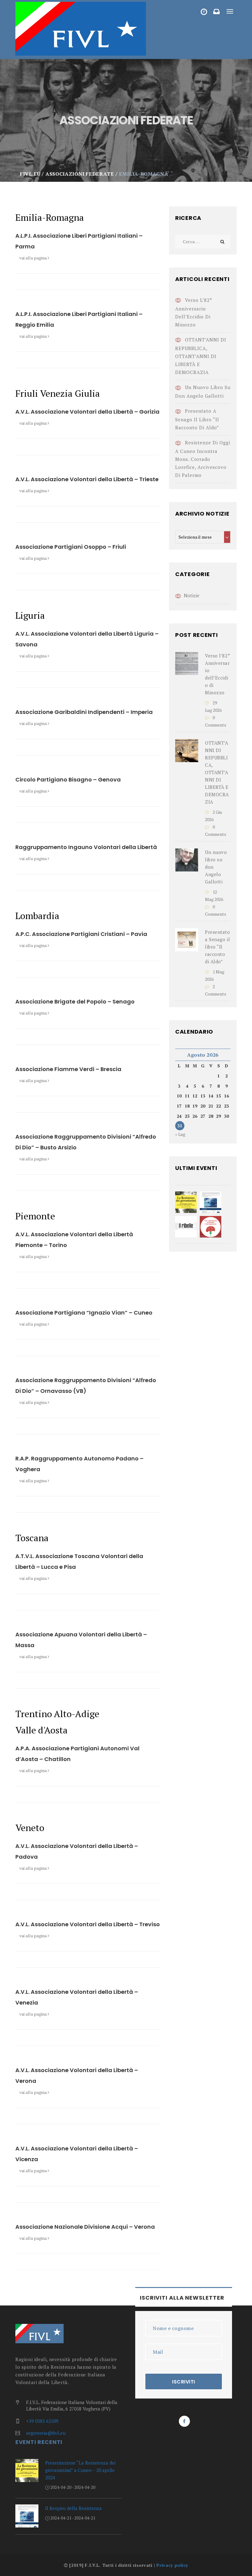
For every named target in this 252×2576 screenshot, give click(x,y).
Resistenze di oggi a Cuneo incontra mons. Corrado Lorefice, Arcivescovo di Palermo (203, 459)
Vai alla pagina (33, 258)
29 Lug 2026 (213, 706)
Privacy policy (172, 2565)
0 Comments (216, 721)
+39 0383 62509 (42, 2421)
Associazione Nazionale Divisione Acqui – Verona (85, 2227)
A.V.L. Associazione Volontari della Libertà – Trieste (87, 479)
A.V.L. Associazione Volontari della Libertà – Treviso (88, 1924)
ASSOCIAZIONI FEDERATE (206, 13)
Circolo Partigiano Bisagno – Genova (68, 779)
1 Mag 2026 (215, 975)
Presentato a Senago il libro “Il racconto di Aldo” (197, 419)
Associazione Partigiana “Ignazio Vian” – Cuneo (84, 1313)
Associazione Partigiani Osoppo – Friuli (71, 547)
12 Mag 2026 (214, 896)
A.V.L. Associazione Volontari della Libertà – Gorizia (87, 412)
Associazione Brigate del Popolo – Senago (75, 1002)
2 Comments (216, 990)
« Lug (180, 1134)
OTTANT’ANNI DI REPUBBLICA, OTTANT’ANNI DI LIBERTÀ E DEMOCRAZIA (201, 356)
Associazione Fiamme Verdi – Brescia (68, 1069)
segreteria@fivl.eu (46, 2433)
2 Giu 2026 (213, 816)
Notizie (192, 595)
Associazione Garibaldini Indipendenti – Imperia (84, 712)
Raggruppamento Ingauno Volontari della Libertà (86, 847)
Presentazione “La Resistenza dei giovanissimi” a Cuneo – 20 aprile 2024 (80, 2470)
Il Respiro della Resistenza (73, 2508)
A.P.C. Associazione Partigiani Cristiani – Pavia (81, 934)
